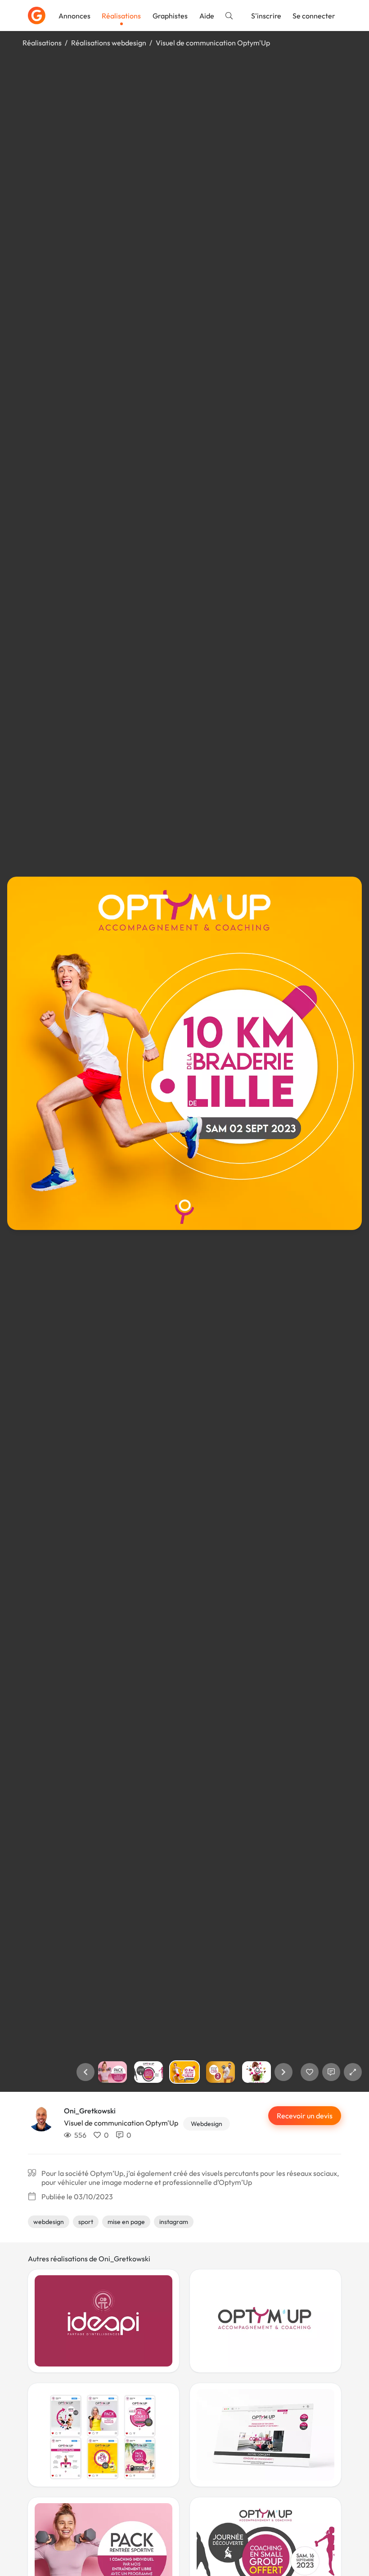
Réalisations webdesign (109, 43)
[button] (85, 2072)
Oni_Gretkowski (90, 2111)
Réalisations (121, 16)
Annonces (74, 16)
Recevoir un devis (305, 2116)
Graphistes (170, 16)
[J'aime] (310, 2072)
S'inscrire (266, 16)
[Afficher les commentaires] (331, 2072)
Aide (207, 16)
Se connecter (314, 16)
